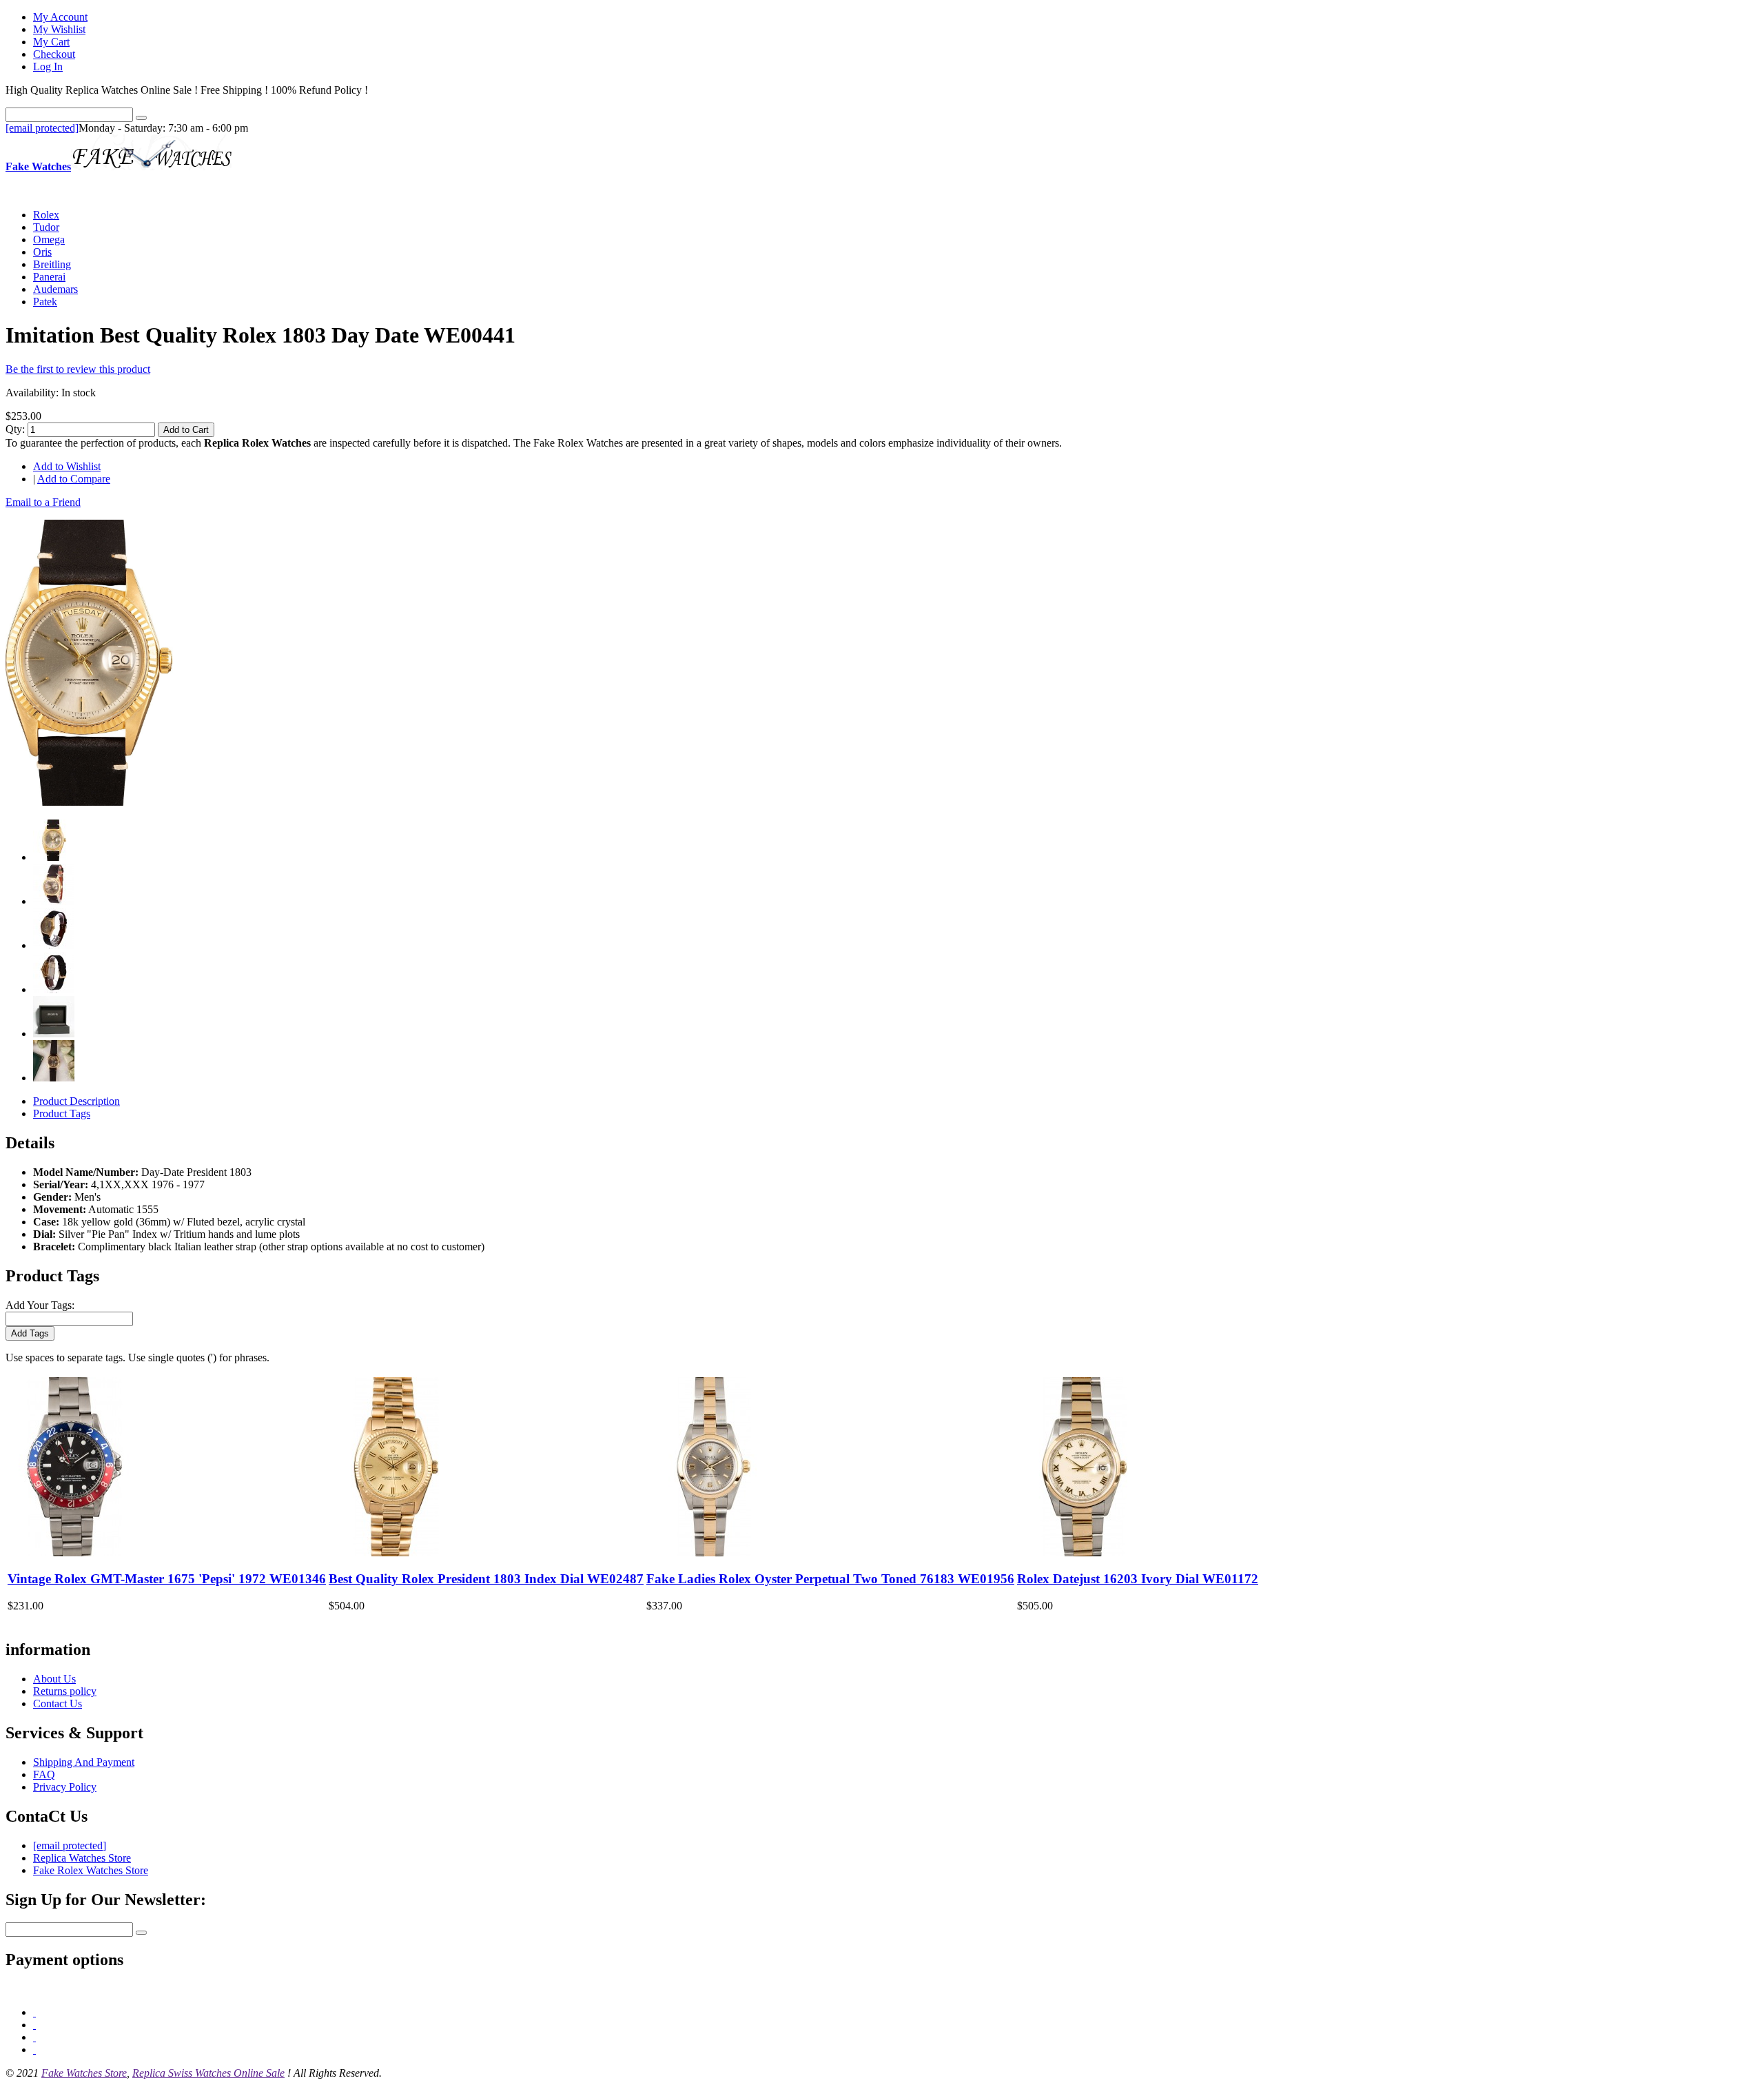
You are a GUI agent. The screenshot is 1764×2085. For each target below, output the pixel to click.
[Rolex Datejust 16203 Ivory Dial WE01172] (1084, 1553)
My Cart (51, 42)
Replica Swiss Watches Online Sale (208, 2073)
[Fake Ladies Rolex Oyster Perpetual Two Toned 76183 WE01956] (713, 1553)
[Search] (141, 118)
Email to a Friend (43, 502)
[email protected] (42, 128)
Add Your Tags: (40, 1305)
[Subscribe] (141, 1933)
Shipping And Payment (84, 1762)
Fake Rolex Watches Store (91, 1870)
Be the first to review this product (78, 369)
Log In (48, 67)
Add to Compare (74, 479)
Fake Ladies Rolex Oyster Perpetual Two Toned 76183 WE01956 (830, 1579)
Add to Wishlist (67, 466)
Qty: (15, 429)
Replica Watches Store (82, 1858)
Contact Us (58, 1703)
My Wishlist (59, 29)
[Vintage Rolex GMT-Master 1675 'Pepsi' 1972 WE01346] (74, 1553)
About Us (54, 1679)
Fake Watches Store (84, 2073)
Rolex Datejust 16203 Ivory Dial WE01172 (1138, 1579)
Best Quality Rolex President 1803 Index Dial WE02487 (486, 1579)
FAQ (44, 1774)
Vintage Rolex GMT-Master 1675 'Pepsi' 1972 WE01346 (167, 1579)
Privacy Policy (65, 1787)
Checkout (54, 54)
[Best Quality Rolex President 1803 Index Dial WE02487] (396, 1553)
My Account (60, 17)
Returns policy (65, 1691)
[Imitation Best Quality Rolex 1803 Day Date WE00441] (89, 802)
